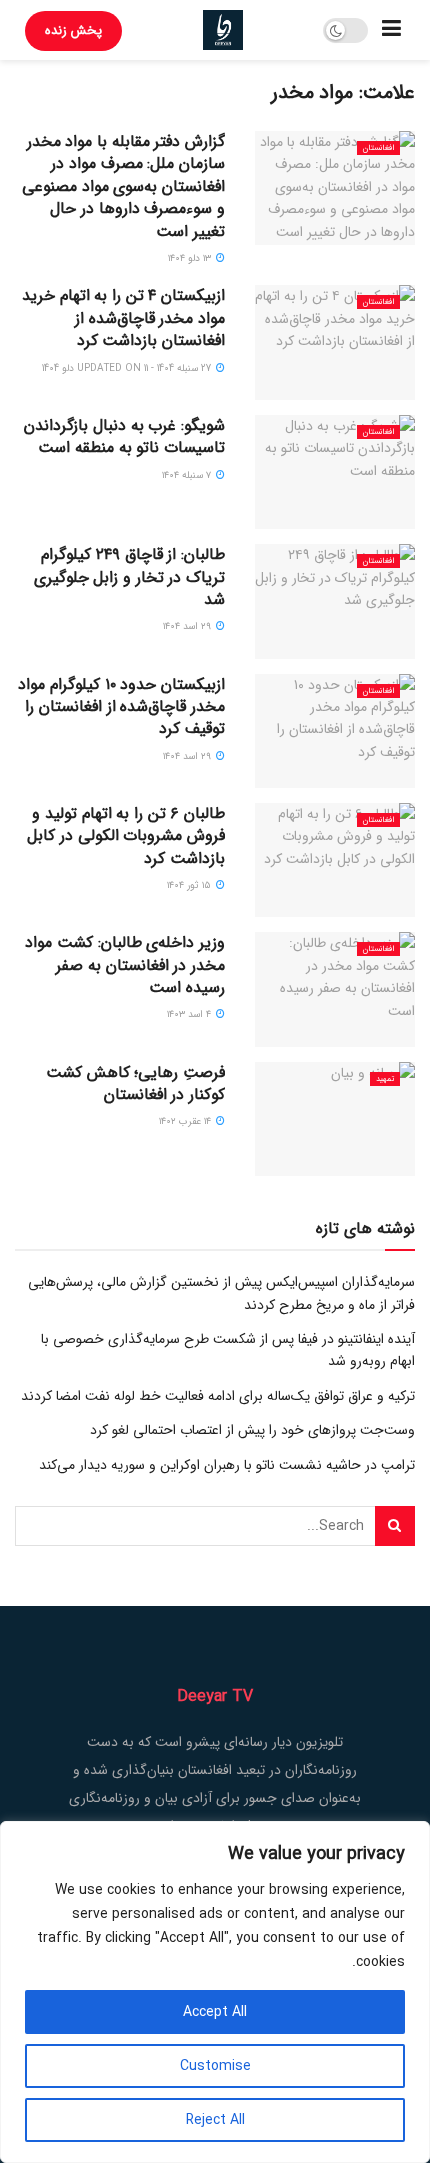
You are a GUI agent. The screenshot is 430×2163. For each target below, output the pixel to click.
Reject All (215, 2120)
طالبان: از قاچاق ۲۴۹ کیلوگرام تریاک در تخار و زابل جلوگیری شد (129, 577)
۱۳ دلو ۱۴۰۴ (191, 258)
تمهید (385, 1079)
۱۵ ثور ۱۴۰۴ (190, 885)
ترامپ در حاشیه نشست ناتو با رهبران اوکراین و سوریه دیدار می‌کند (227, 1465)
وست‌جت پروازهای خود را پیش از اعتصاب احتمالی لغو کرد (252, 1430)
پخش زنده (73, 30)
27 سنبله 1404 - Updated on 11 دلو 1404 (128, 368)
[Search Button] (395, 1526)
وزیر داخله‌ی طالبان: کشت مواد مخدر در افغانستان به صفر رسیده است (125, 965)
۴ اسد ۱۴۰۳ (190, 1014)
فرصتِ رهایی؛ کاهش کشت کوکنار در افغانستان (135, 1083)
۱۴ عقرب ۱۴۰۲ (186, 1121)
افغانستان (378, 148)
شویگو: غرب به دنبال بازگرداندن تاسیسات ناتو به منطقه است (124, 436)
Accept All (215, 2012)
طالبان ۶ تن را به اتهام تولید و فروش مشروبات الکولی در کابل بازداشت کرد (126, 836)
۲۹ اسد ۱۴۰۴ (188, 626)
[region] (215, 1992)
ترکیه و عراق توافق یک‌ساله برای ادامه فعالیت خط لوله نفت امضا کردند (218, 1396)
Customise (215, 2066)
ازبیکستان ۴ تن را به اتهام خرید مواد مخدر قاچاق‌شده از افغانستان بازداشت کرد (123, 318)
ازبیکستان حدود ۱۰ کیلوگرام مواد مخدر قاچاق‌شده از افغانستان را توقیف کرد (121, 707)
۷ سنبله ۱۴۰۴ (188, 475)
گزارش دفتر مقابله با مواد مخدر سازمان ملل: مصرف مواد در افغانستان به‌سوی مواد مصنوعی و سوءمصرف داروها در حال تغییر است (123, 186)
